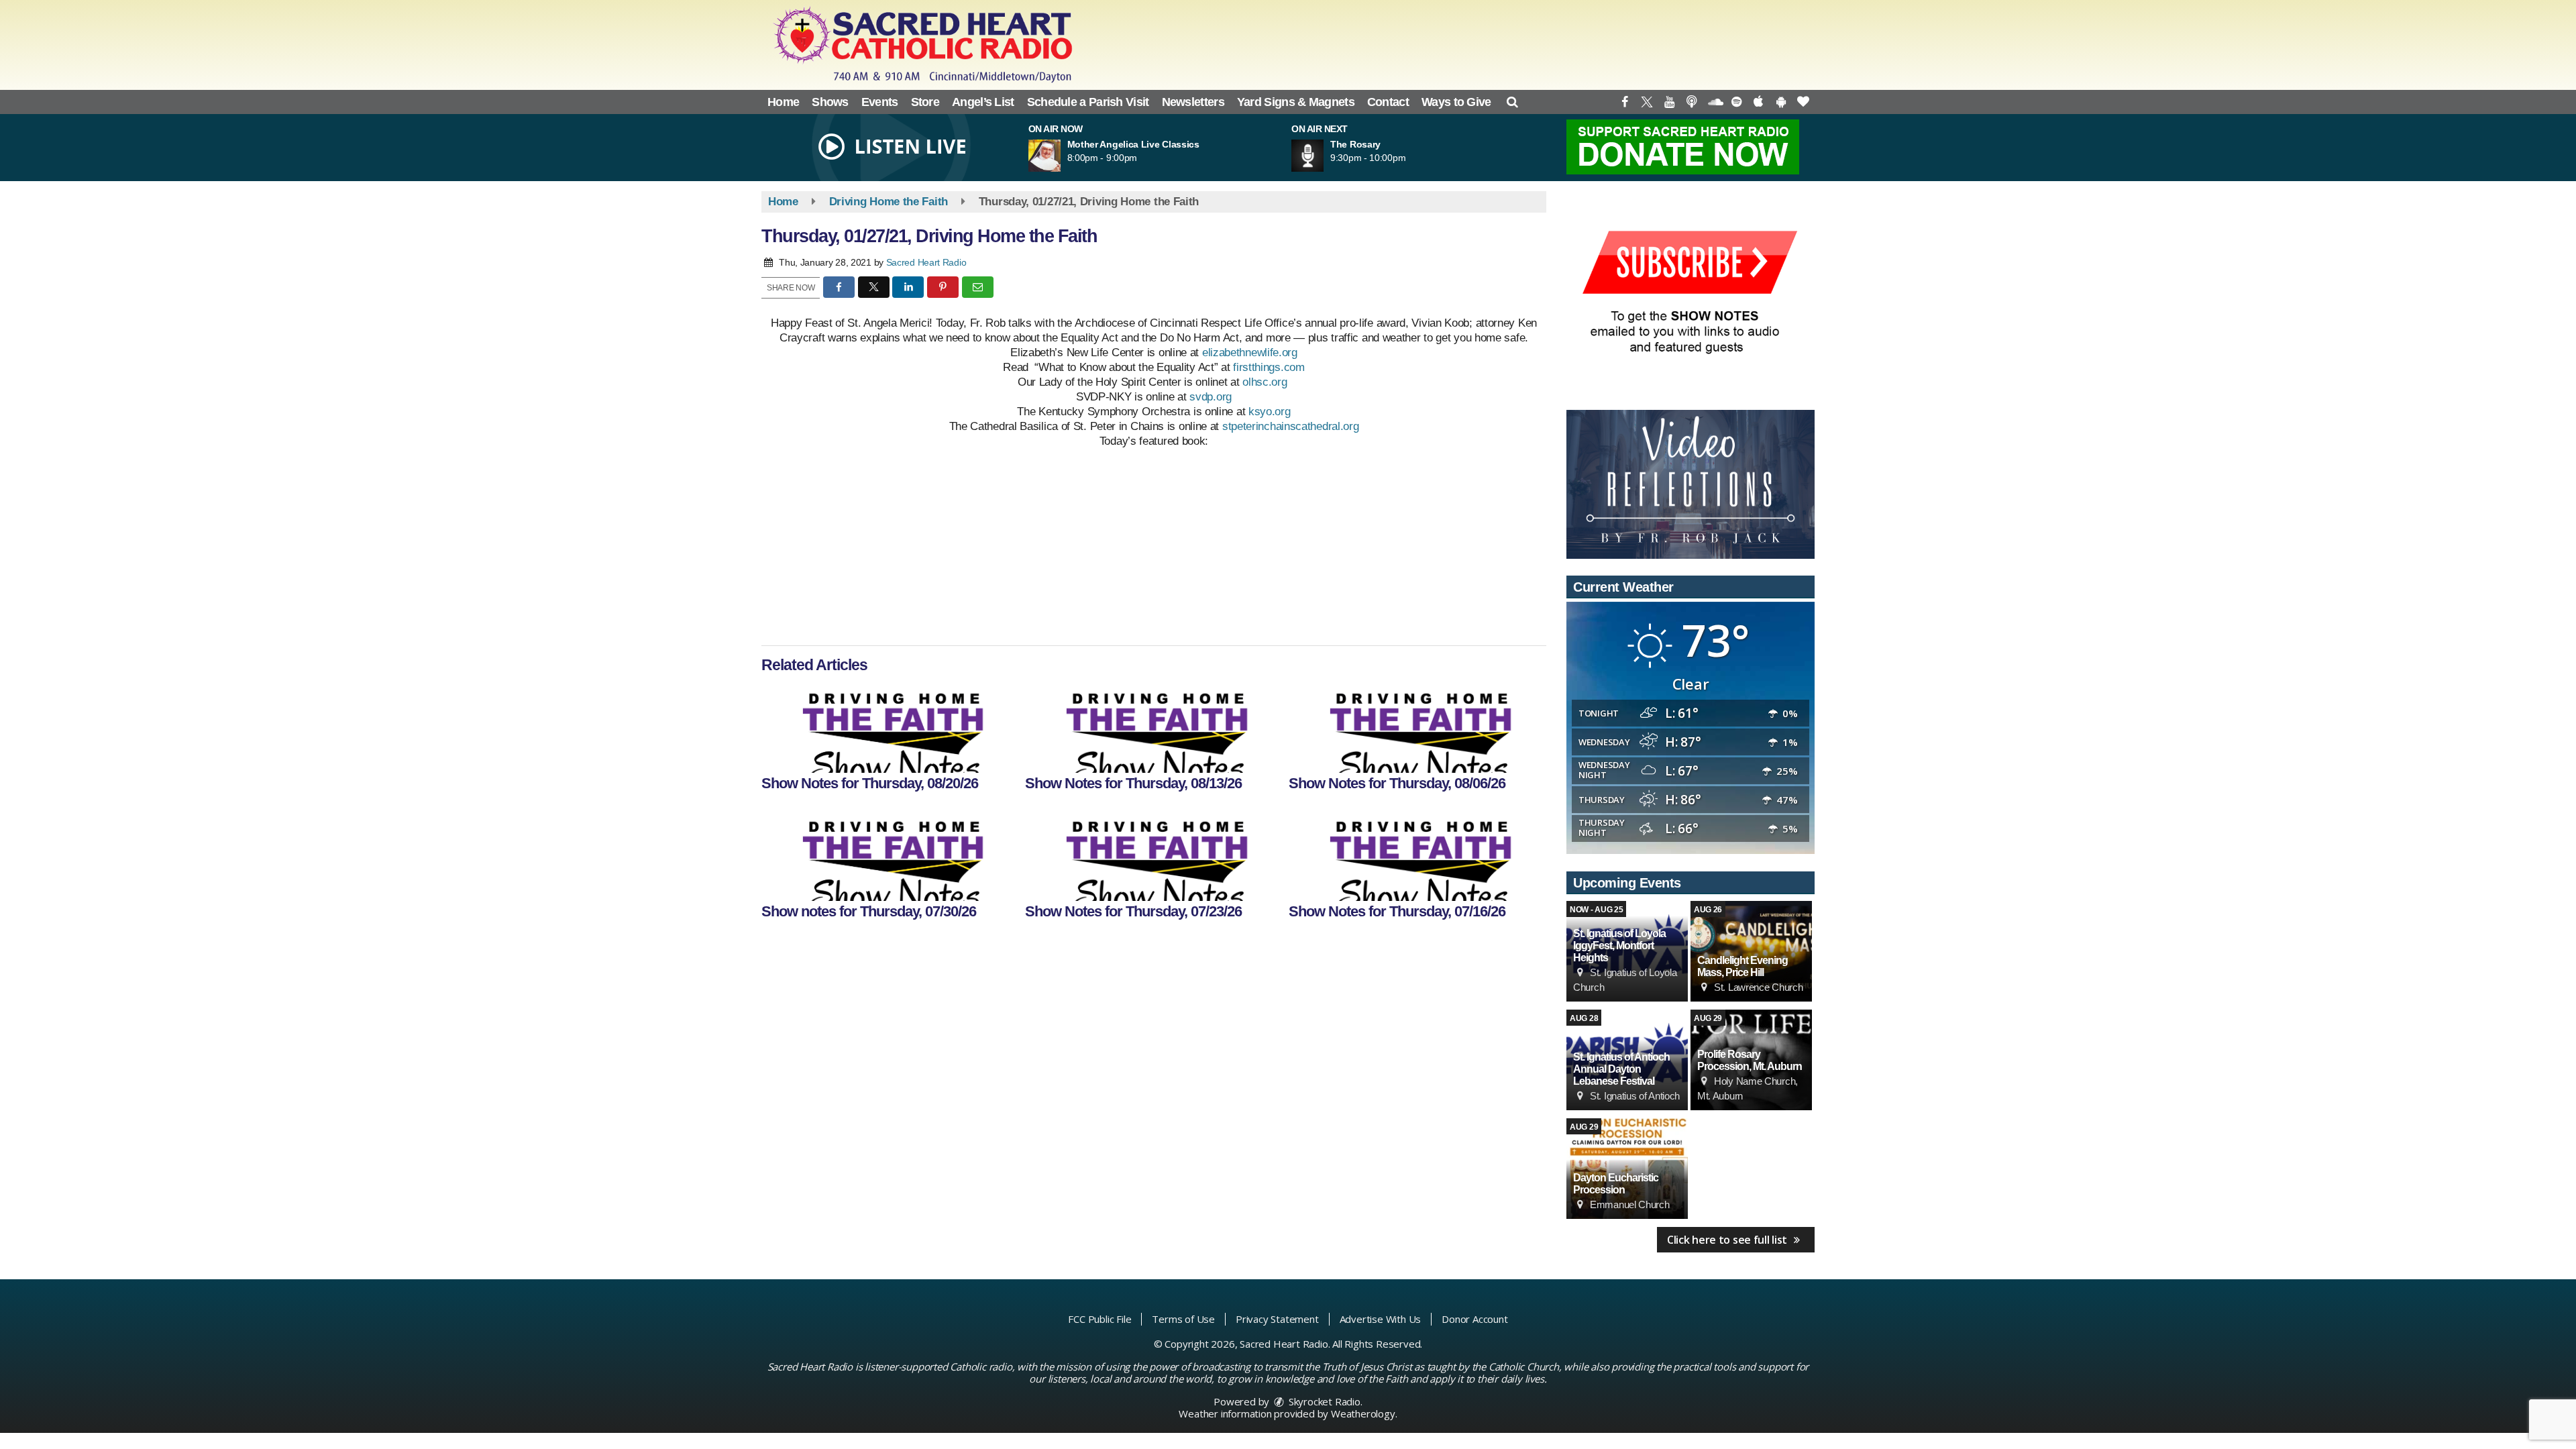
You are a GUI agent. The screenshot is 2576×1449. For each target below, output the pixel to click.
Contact (1388, 102)
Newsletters (1193, 102)
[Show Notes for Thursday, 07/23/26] (1153, 854)
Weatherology (1363, 1413)
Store (925, 102)
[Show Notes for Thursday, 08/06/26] (1416, 726)
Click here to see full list (1728, 1240)
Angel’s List (983, 102)
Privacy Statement (1277, 1319)
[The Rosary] (1324, 156)
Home (783, 102)
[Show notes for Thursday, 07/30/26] (889, 854)
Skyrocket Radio (1323, 1401)
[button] (1512, 102)
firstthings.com (1269, 367)
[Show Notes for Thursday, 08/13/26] (1153, 726)
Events (880, 102)
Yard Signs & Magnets (1296, 102)
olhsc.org (1265, 382)
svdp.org (1211, 397)
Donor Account (1474, 1319)
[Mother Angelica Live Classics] (1061, 156)
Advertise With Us (1381, 1319)
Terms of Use (1183, 1319)
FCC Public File (1099, 1319)
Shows (830, 102)
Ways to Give (1456, 102)
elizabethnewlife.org (1250, 353)
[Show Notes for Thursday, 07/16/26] (1416, 854)
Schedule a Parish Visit (1088, 102)
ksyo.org (1270, 412)
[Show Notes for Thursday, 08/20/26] (889, 726)
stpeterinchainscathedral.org (1291, 426)
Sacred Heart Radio (926, 262)
